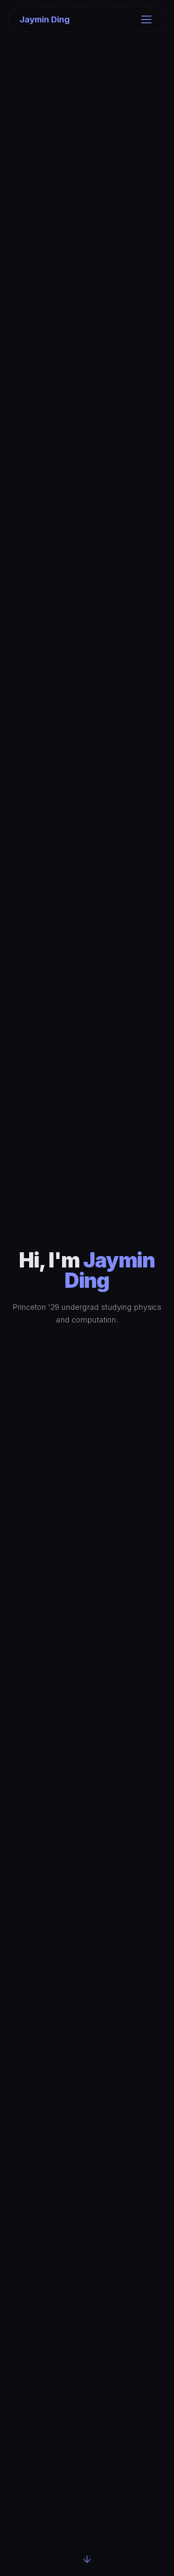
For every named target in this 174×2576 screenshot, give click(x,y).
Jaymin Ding (45, 19)
